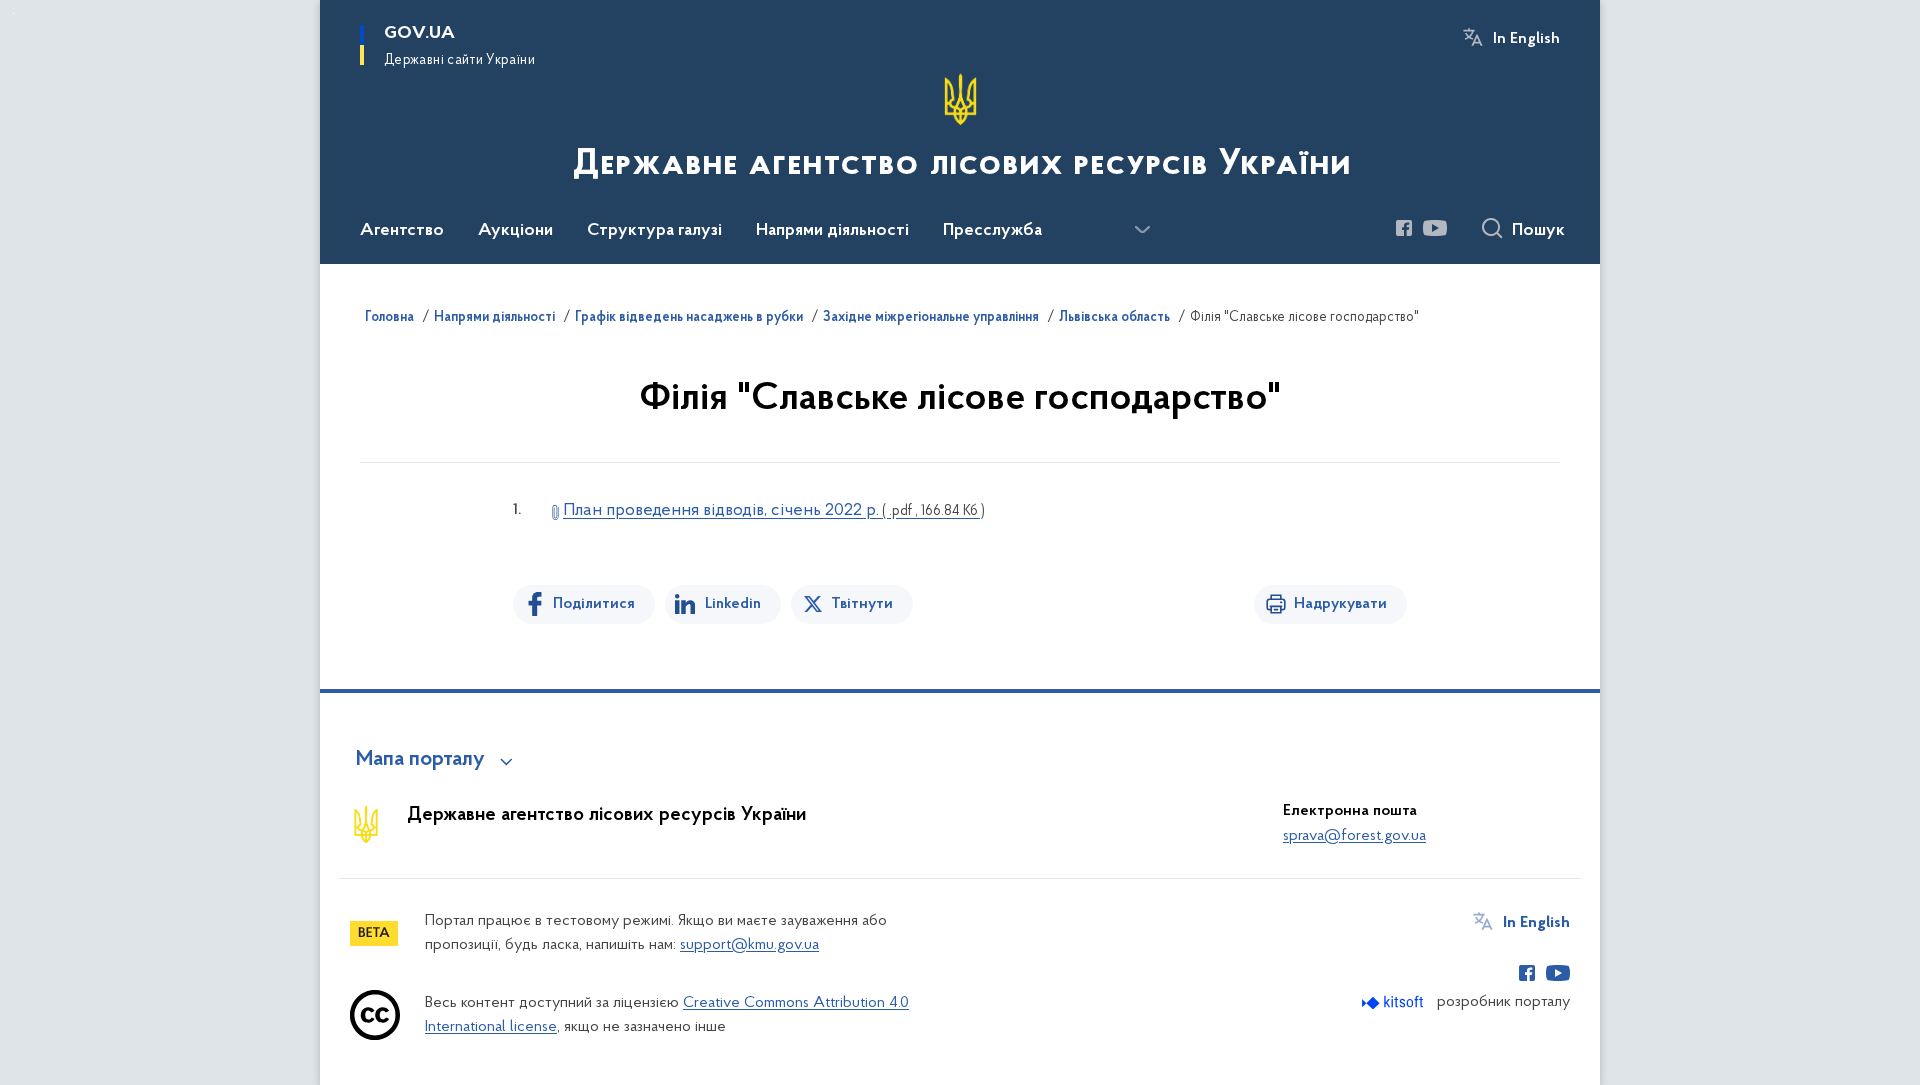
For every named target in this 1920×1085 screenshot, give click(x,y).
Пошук (1538, 231)
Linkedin (733, 604)
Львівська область (1114, 318)
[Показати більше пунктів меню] (1142, 230)
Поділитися (594, 604)
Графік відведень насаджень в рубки (689, 318)
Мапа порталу (420, 760)
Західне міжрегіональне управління (931, 318)
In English (1526, 39)
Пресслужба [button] (992, 231)
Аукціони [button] (515, 231)
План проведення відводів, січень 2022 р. (774, 511)
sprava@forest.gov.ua (1354, 836)
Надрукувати (1340, 604)
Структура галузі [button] (654, 231)
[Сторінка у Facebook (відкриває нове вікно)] (1404, 228)
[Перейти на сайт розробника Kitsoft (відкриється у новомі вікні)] (1394, 1002)
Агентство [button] (402, 231)
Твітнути (862, 604)
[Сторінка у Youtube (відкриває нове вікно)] (1435, 228)
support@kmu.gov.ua (749, 945)
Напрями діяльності (494, 318)
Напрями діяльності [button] (832, 231)
